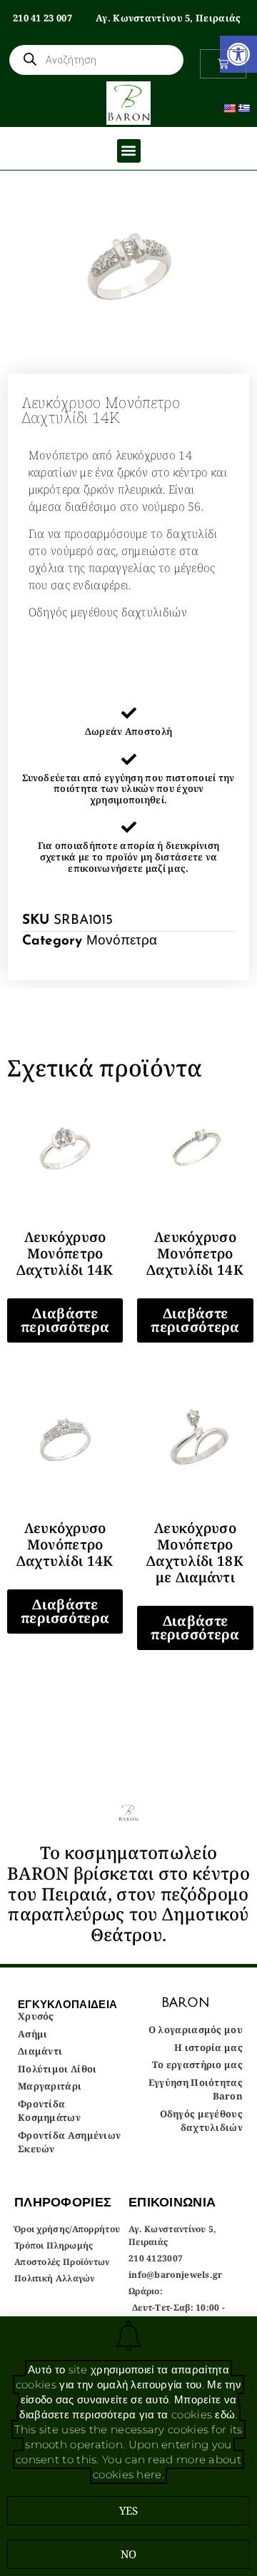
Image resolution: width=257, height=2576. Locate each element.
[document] (128, 1288)
